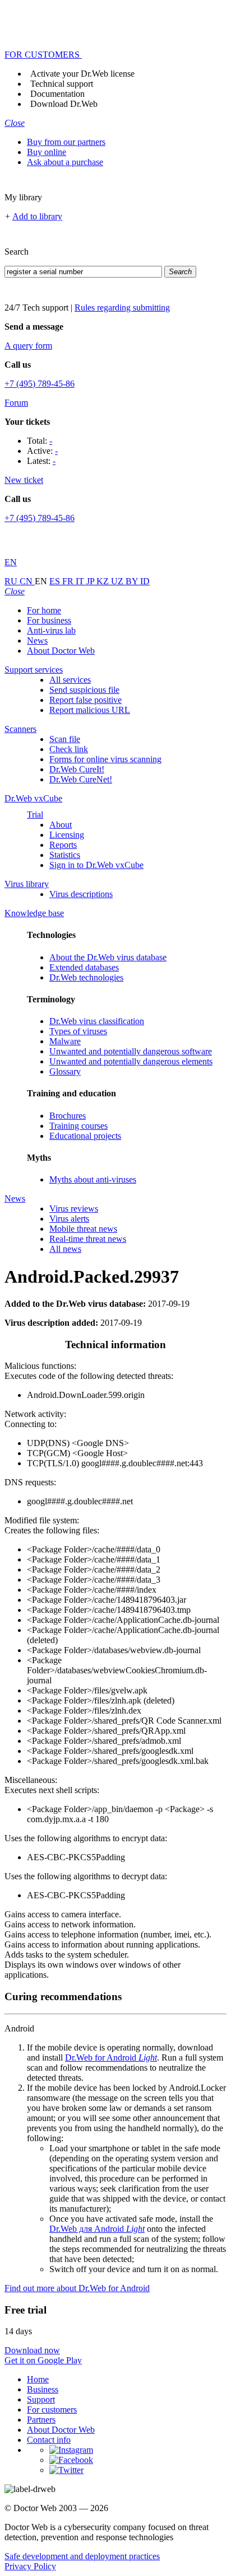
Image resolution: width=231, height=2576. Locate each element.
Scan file (65, 739)
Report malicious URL (90, 710)
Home (38, 2379)
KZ (104, 581)
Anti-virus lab (51, 630)
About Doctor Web (61, 651)
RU (12, 581)
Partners (41, 2420)
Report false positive (86, 700)
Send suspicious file (84, 690)
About (61, 825)
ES (56, 581)
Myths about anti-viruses (93, 1179)
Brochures (68, 1116)
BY (133, 581)
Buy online (47, 152)
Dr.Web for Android (111, 2057)
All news (65, 1249)
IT (81, 581)
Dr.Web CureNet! (81, 779)
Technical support (62, 84)
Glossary (65, 1071)
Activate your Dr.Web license (82, 74)
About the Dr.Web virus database (108, 957)
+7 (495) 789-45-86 (40, 384)
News (37, 641)
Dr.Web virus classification (97, 1021)
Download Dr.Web (64, 104)
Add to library (37, 216)
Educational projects (85, 1136)
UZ (118, 581)
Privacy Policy (30, 2566)
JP (91, 581)
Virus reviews (74, 1209)
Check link (69, 749)
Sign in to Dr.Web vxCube (96, 865)
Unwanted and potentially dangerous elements (131, 1061)
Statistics (65, 855)
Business (43, 2389)
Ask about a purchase (65, 162)
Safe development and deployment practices (82, 2556)
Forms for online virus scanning (105, 759)
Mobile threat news (83, 1229)
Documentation (57, 94)
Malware (65, 1041)
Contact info (49, 2440)
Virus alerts (69, 1219)
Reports (63, 845)
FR (69, 581)
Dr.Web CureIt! (77, 769)
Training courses (78, 1126)
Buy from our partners (66, 142)
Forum (16, 403)
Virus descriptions (81, 894)
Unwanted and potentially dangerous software (131, 1051)
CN (27, 581)
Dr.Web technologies (86, 977)
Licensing (67, 835)
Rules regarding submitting (122, 308)
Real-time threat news (88, 1239)
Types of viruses (78, 1031)
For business (49, 620)
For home (44, 610)
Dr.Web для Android (97, 2229)
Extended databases (84, 967)
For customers (52, 2410)
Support (41, 2399)
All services (70, 680)
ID (145, 581)
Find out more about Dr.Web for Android (77, 2288)
